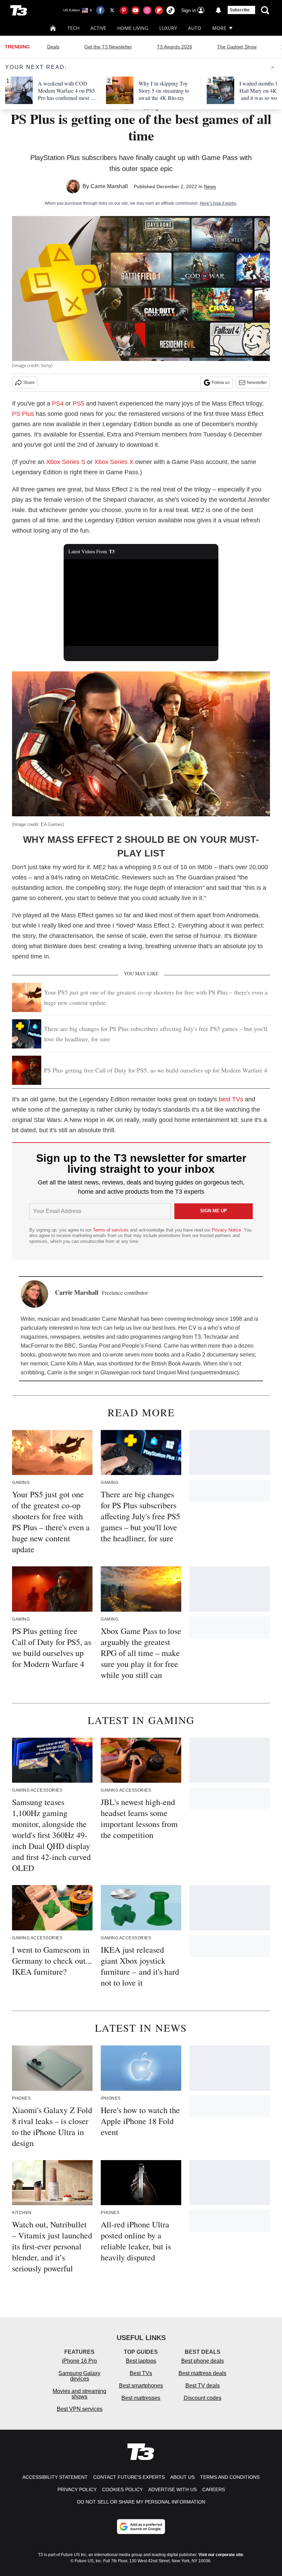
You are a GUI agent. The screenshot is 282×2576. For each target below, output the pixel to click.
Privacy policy (77, 2489)
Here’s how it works (218, 203)
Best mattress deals (202, 2373)
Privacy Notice (226, 1230)
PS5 (78, 404)
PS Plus (23, 414)
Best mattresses (141, 2398)
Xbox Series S (66, 462)
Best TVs (141, 2373)
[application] (141, 603)
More (219, 28)
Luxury (168, 28)
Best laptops (141, 2361)
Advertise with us (172, 2489)
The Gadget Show (237, 47)
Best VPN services (80, 2409)
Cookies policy (122, 2489)
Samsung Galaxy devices (79, 2376)
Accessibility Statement (55, 2477)
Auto (195, 28)
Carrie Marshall (109, 186)
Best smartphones (141, 2386)
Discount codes (203, 2398)
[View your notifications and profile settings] (218, 10)
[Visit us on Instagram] (147, 10)
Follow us (221, 383)
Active (98, 28)
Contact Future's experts (129, 2477)
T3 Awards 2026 (175, 47)
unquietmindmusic (215, 1372)
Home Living (133, 28)
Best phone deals (203, 2361)
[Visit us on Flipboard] (159, 10)
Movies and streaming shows (79, 2394)
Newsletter (257, 383)
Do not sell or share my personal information (141, 2502)
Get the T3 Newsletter (108, 47)
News (210, 186)
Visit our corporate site (221, 2555)
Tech (73, 28)
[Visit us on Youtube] (135, 10)
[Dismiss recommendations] (273, 67)
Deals (53, 47)
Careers (214, 2489)
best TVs (231, 1099)
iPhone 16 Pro (79, 2361)
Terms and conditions (230, 2477)
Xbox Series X (114, 462)
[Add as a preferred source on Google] (141, 2527)
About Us (182, 2477)
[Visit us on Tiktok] (171, 10)
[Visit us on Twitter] (112, 10)
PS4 (58, 404)
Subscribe (240, 10)
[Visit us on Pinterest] (124, 10)
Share (29, 383)
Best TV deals (203, 2386)
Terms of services (111, 1230)
